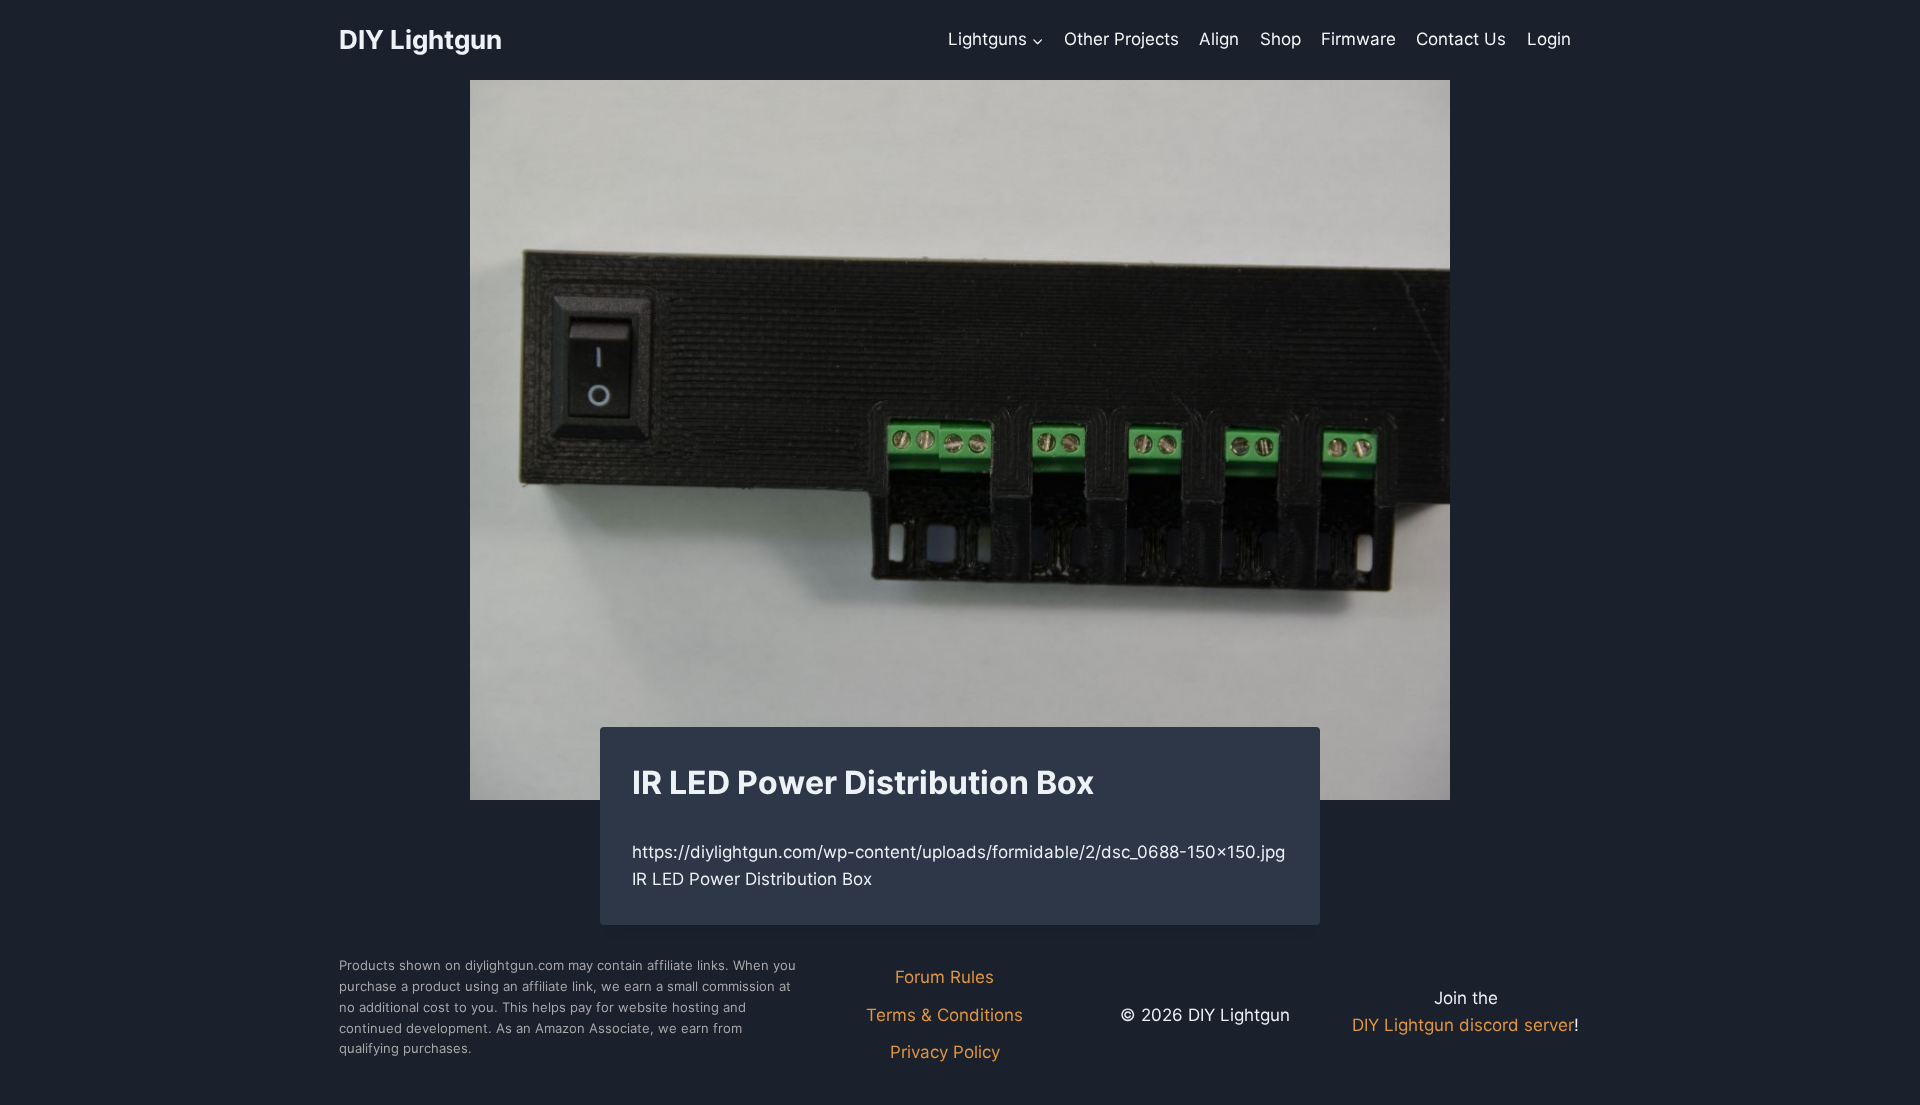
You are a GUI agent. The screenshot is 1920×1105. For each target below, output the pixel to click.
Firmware (1358, 39)
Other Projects (1121, 39)
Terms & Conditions (944, 1015)
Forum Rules (944, 977)
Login (1549, 39)
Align (1219, 39)
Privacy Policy (945, 1052)
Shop (1280, 39)
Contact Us (1461, 39)
